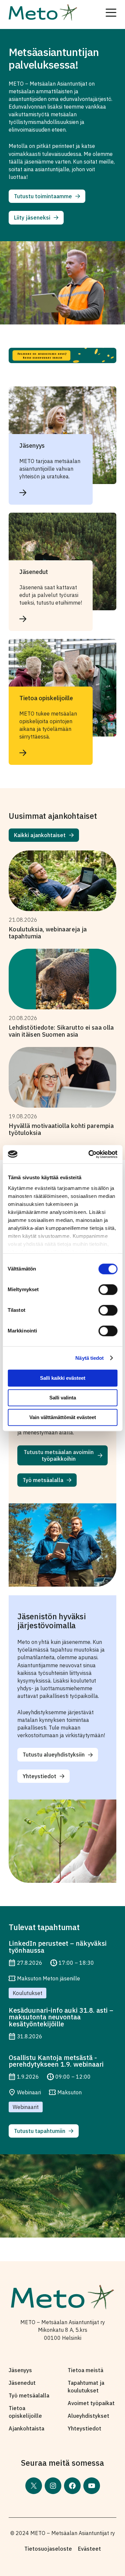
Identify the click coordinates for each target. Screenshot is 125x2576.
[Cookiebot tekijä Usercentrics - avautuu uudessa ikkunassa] (89, 1154)
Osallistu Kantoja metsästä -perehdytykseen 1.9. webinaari (56, 2061)
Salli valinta (63, 1398)
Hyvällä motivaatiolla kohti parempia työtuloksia (61, 1129)
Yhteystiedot (39, 1776)
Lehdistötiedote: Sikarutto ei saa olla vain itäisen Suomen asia (61, 1031)
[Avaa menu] (111, 13)
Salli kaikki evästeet (63, 1378)
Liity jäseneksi (32, 218)
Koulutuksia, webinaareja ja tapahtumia (48, 933)
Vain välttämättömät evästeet (63, 1417)
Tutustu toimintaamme (43, 196)
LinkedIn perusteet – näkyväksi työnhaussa (58, 1947)
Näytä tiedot (89, 1358)
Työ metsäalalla (43, 1480)
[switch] (108, 1289)
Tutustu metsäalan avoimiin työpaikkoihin (59, 1455)
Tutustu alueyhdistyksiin (54, 1755)
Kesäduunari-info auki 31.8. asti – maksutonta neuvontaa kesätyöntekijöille (61, 2017)
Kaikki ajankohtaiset (40, 835)
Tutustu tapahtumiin (40, 2131)
